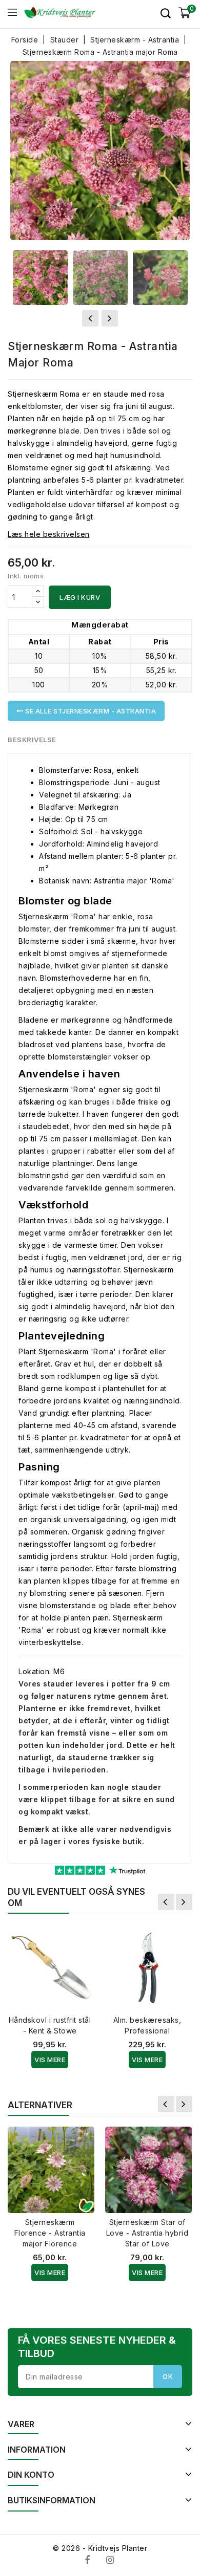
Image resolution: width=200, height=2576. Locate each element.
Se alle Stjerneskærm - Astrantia (90, 711)
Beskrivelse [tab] (32, 740)
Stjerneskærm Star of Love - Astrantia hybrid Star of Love (147, 2233)
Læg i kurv (80, 597)
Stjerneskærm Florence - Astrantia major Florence (50, 2233)
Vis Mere (50, 2060)
